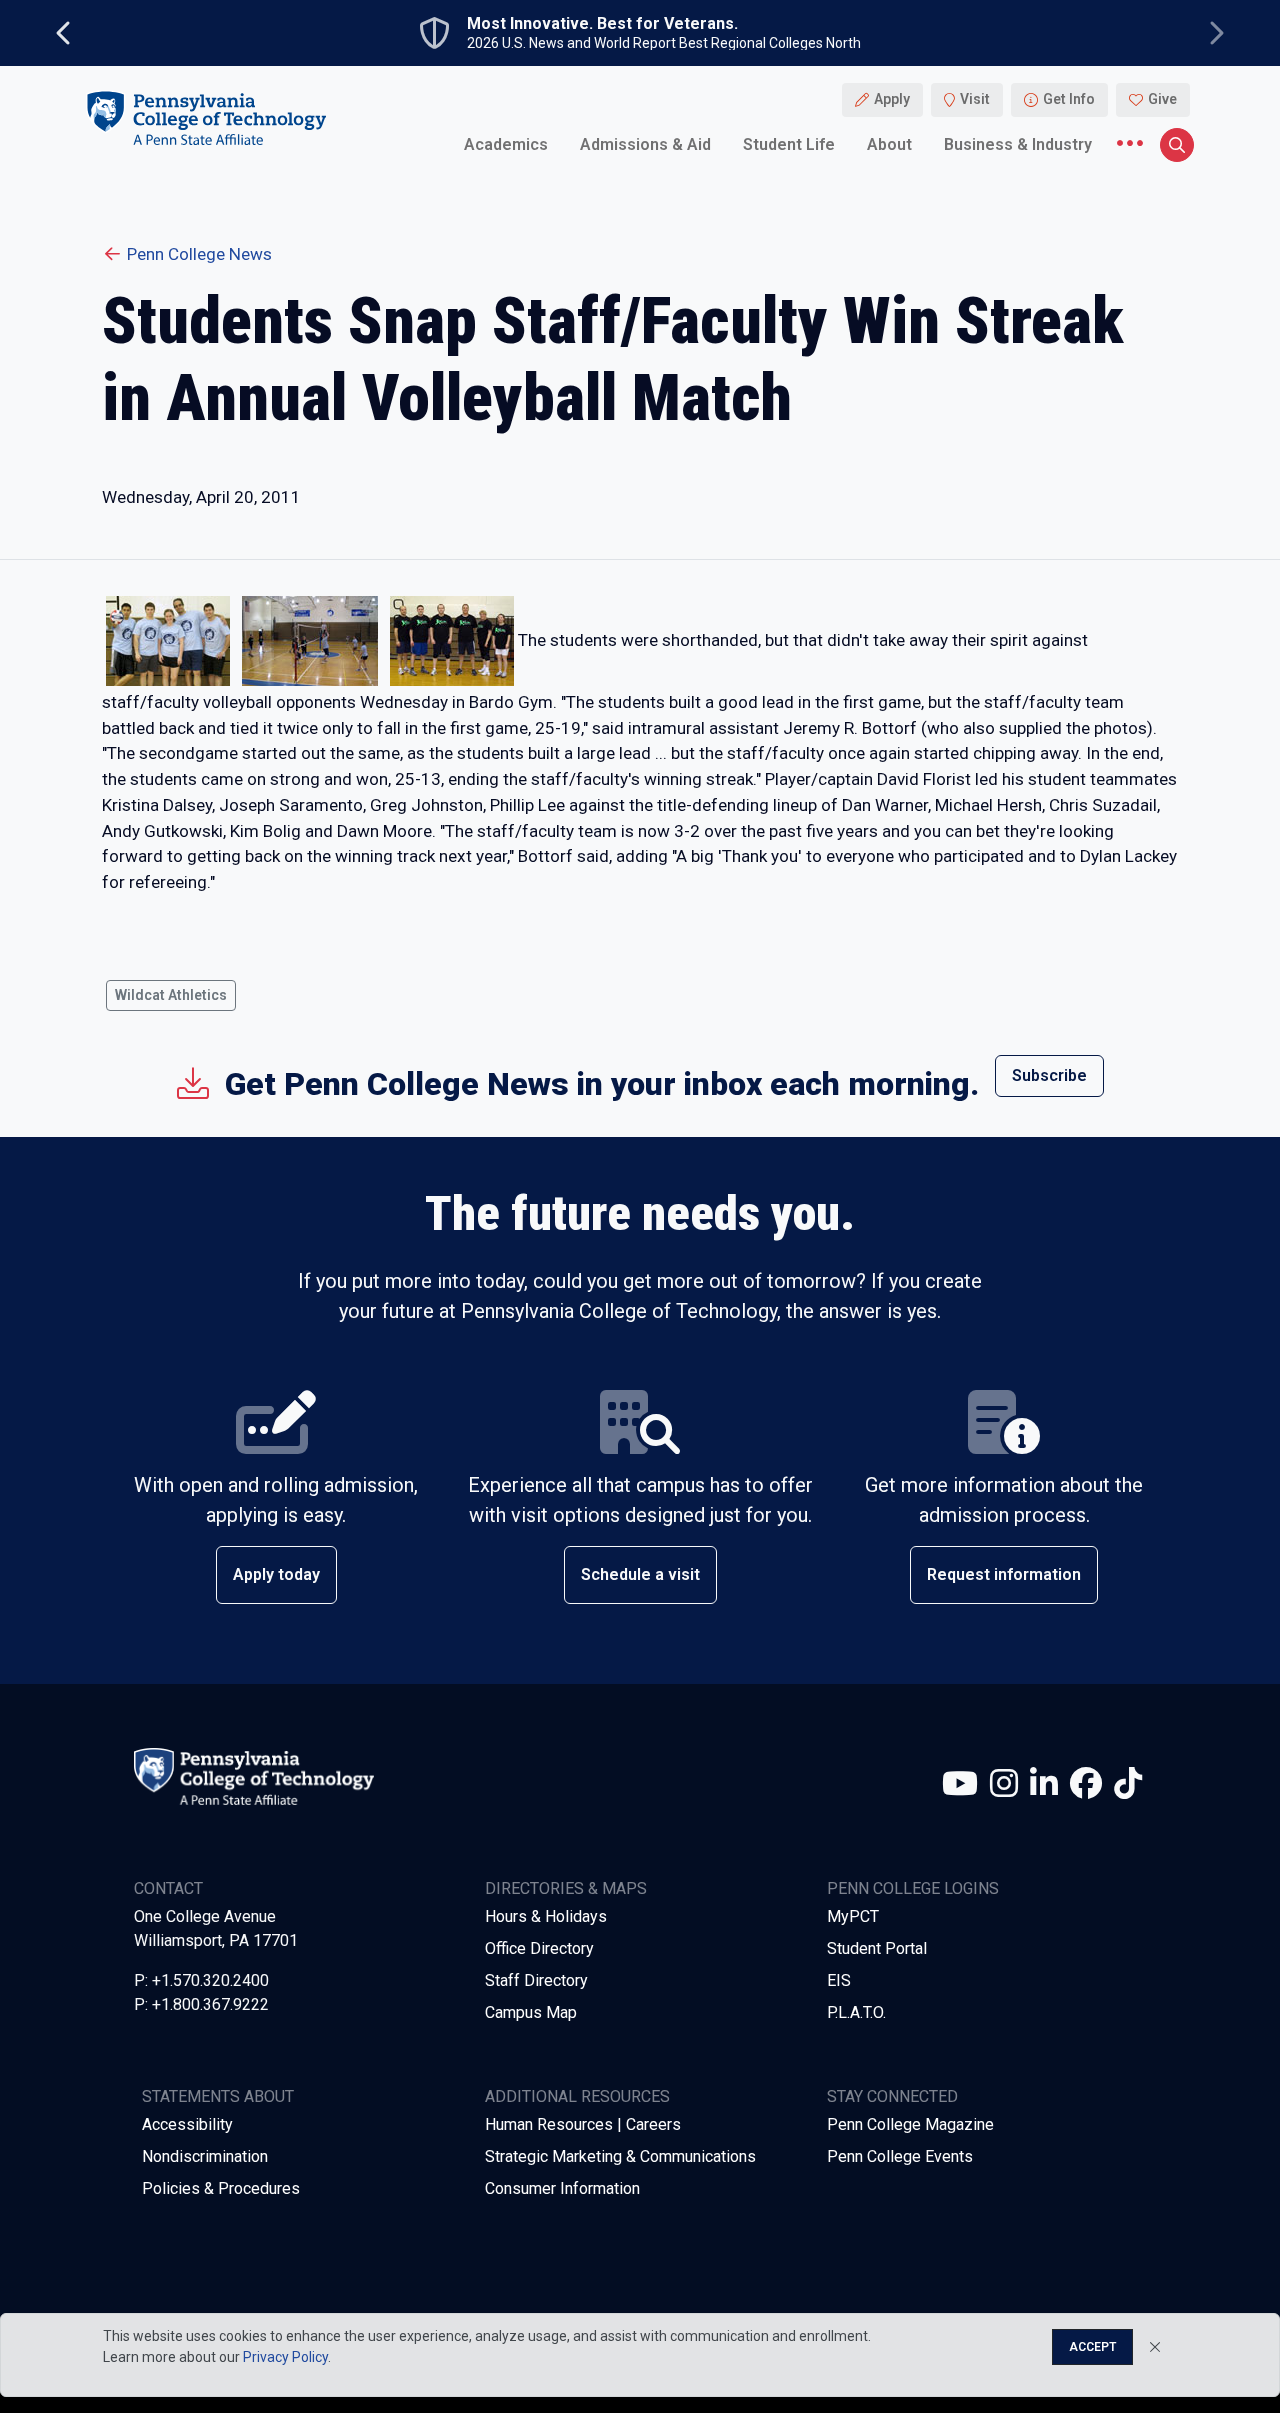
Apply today (276, 1574)
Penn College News (199, 254)
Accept (1092, 2347)
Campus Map (531, 2012)
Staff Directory (536, 1980)
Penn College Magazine (910, 2124)
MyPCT (853, 1916)
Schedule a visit (640, 1574)
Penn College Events (900, 2156)
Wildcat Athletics (171, 995)
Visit (975, 100)
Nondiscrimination (205, 2156)
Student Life (789, 144)
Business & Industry (1018, 144)
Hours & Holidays (546, 1916)
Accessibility (187, 2124)
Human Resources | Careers (583, 2124)
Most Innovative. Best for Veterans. (602, 24)
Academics (506, 144)
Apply (892, 100)
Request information (1004, 1574)
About (889, 144)
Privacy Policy (285, 2357)
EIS (839, 1980)
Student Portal (877, 1948)
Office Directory (539, 1948)
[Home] (206, 118)
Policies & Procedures (221, 2188)
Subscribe (1049, 1075)
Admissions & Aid (645, 144)
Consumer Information (562, 2188)
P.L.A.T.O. (856, 2012)
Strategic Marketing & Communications (620, 2156)
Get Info (1069, 100)
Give (1162, 100)
